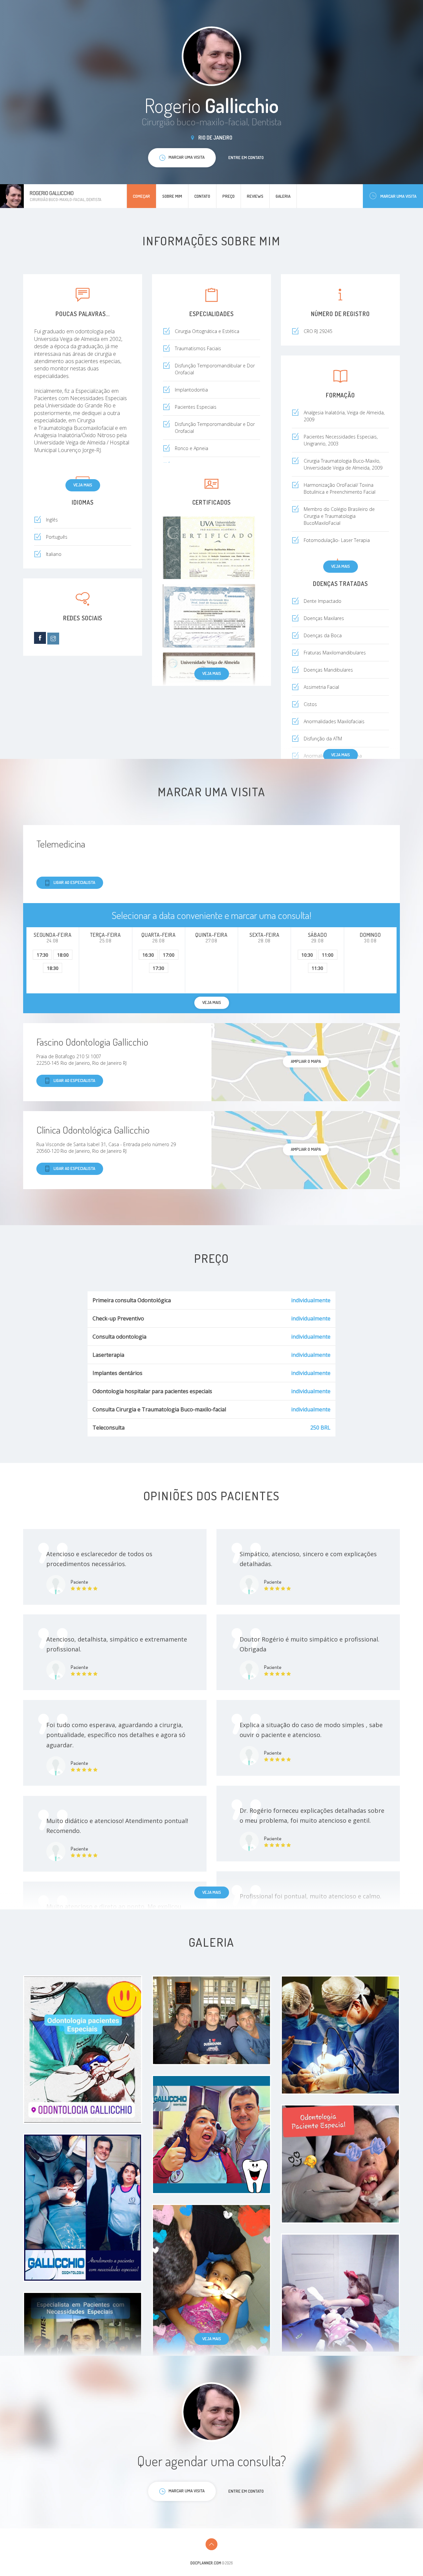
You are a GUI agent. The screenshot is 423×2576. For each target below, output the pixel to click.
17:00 (169, 955)
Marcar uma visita (398, 196)
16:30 (148, 955)
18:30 (53, 968)
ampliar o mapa (306, 1061)
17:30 (42, 955)
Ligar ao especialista (74, 882)
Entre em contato (246, 157)
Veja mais (83, 485)
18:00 (63, 955)
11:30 (317, 968)
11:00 (328, 955)
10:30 (307, 955)
